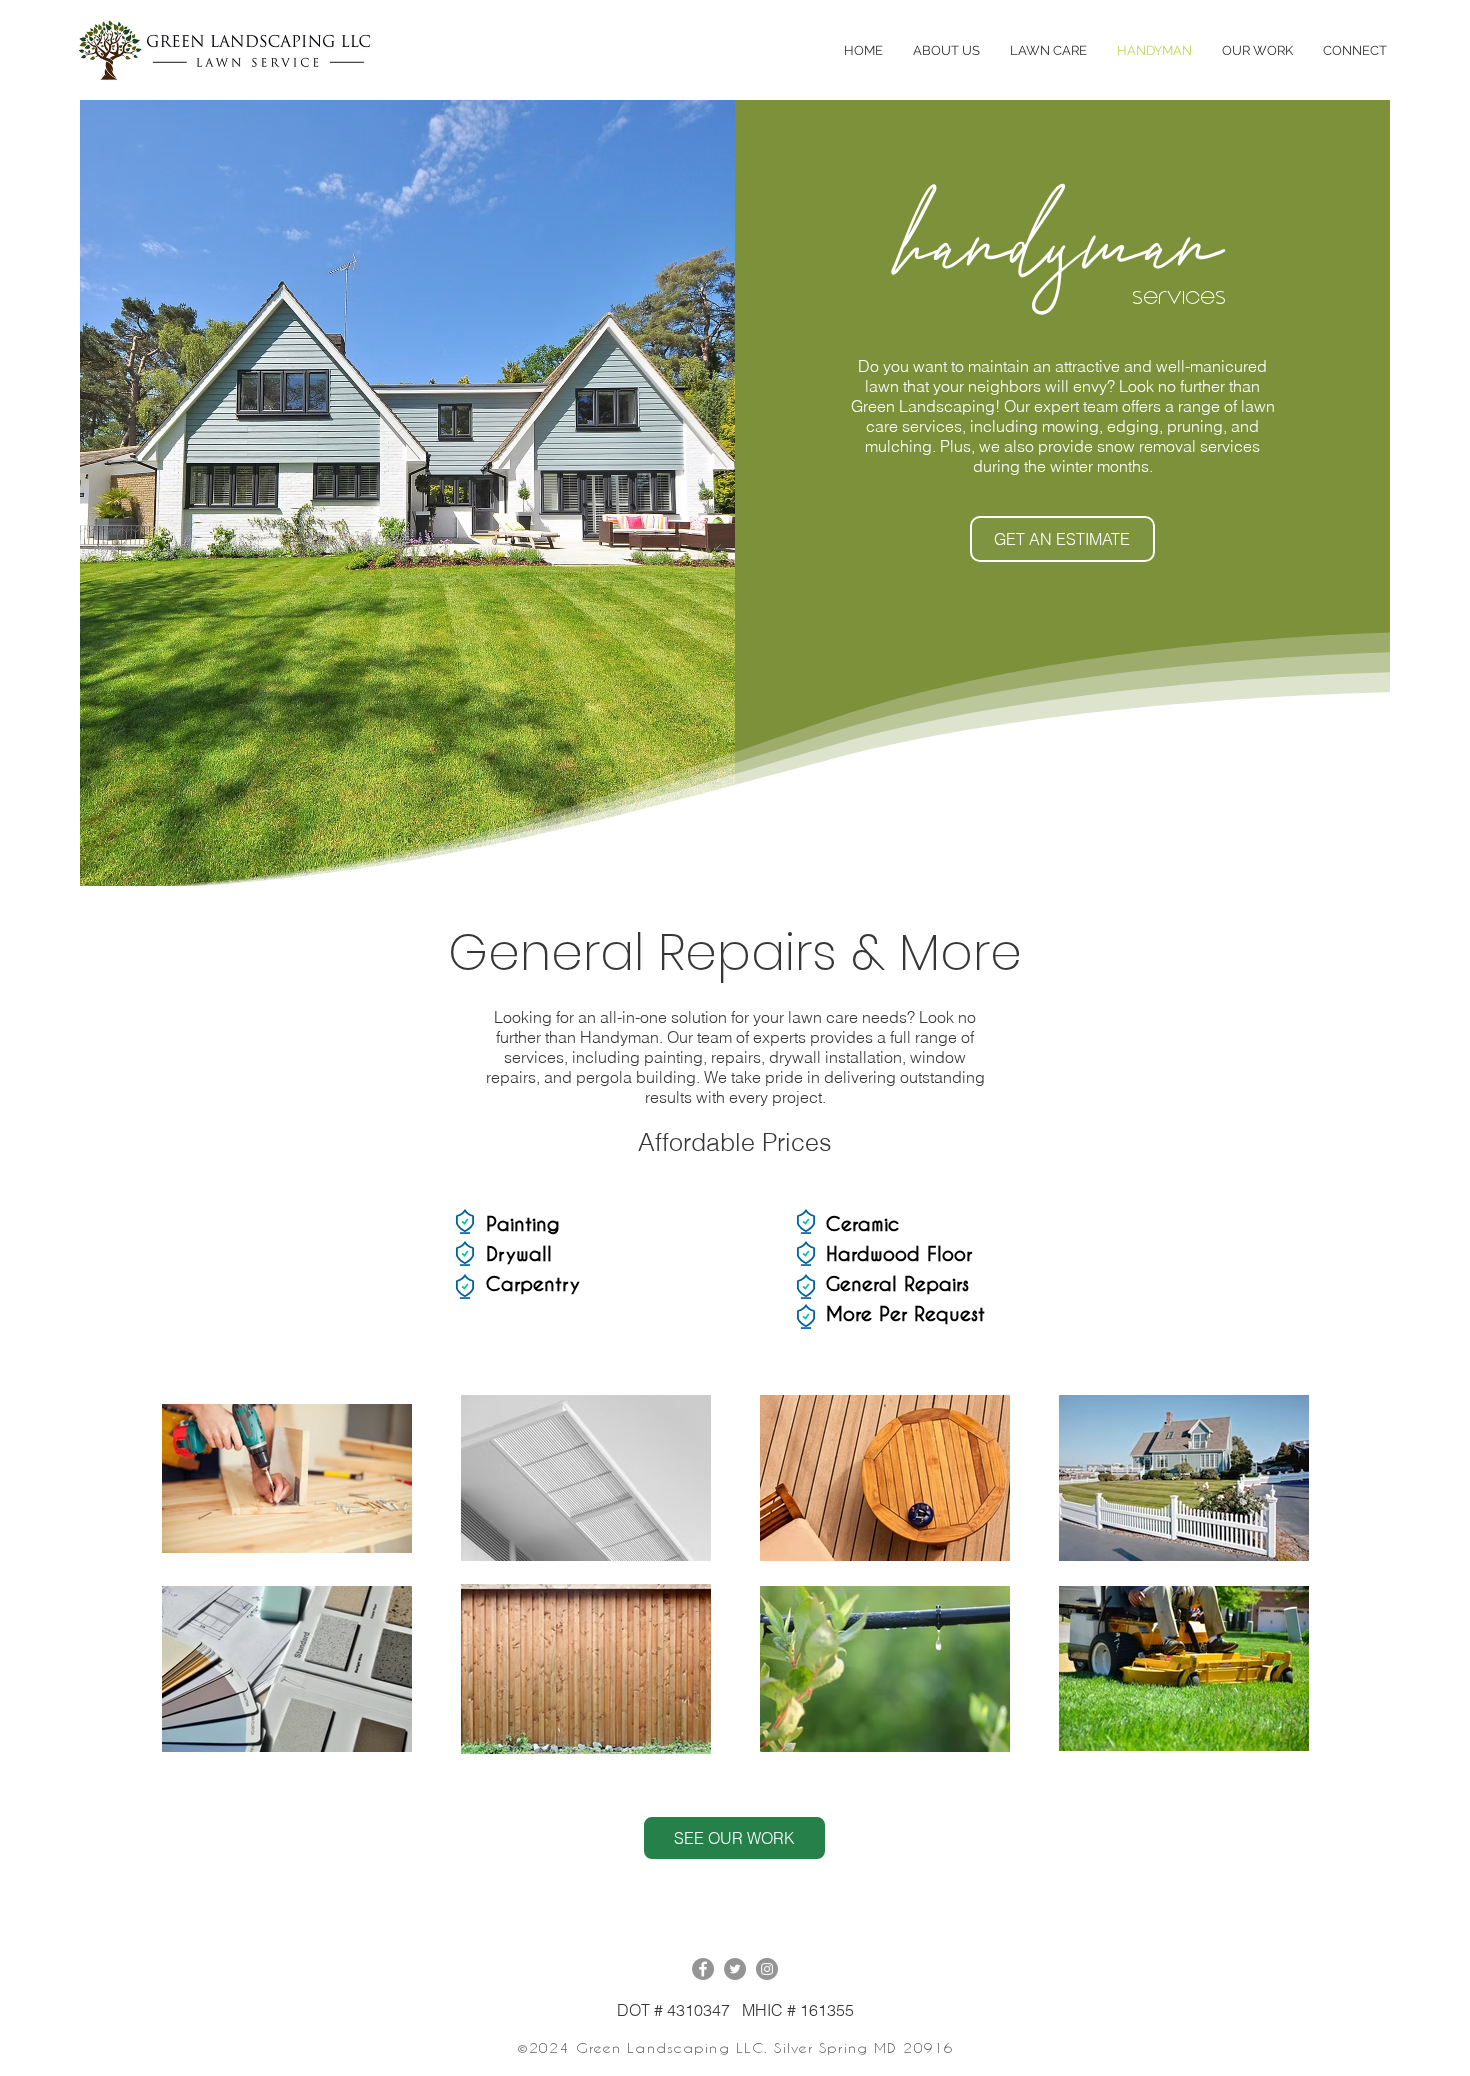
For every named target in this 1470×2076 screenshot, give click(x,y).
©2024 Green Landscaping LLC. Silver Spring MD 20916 (735, 2048)
